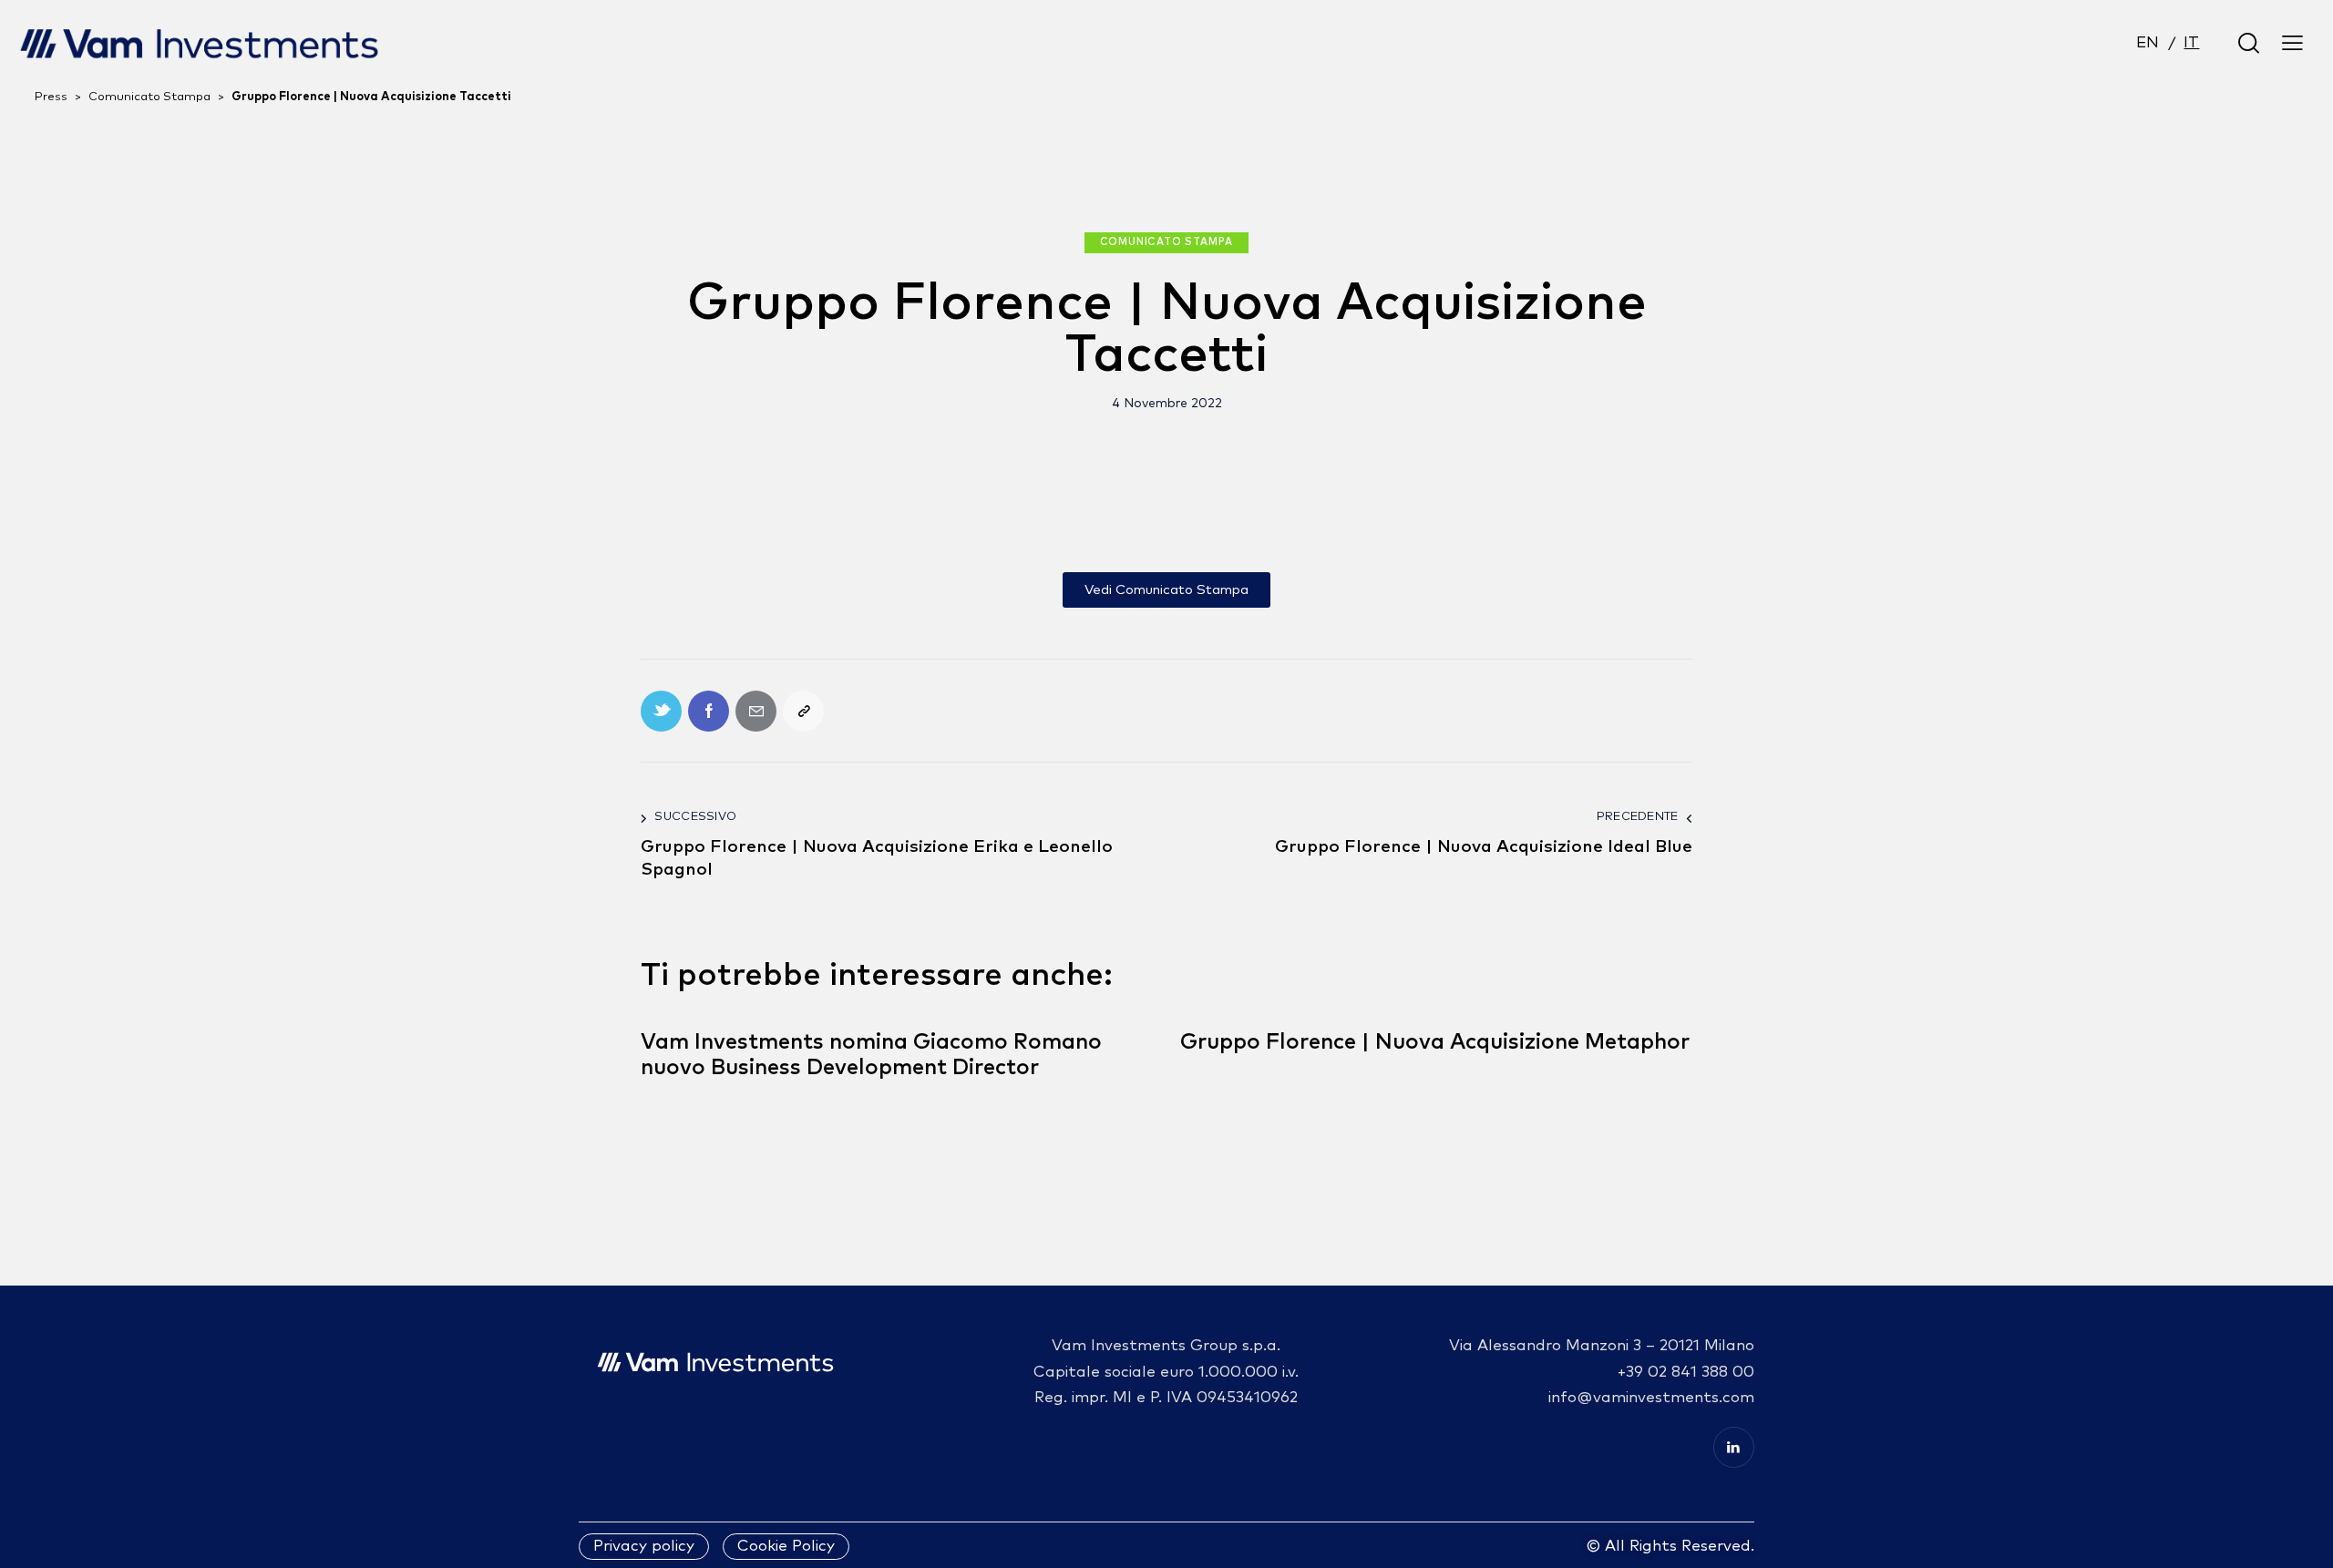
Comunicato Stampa (1167, 242)
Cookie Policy (786, 1547)
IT (2191, 43)
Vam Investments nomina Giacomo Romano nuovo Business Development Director (871, 1056)
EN (2148, 43)
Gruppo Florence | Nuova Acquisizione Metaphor (1435, 1042)
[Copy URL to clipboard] (803, 711)
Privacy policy (644, 1547)
